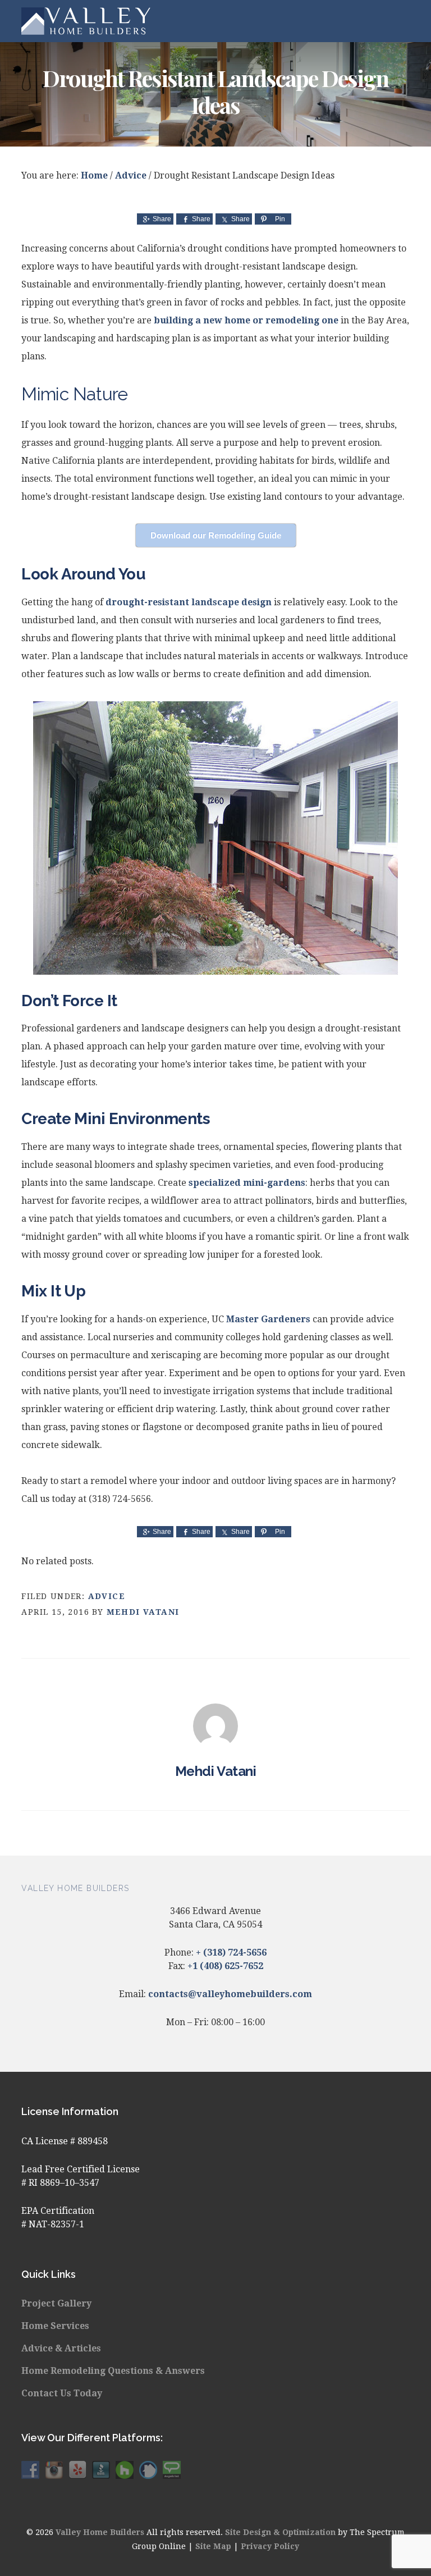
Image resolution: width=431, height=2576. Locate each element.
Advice (107, 1596)
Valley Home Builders (86, 21)
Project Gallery (56, 2303)
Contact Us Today (62, 2393)
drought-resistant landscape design (189, 602)
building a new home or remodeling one (246, 320)
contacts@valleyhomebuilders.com (230, 1994)
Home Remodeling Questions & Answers (113, 2371)
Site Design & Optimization (280, 2532)
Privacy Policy (270, 2546)
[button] (402, 21)
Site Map (213, 2546)
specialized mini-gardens (247, 1183)
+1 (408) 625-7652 (225, 1966)
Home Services (55, 2326)
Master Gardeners (268, 1319)
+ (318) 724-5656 (231, 1952)
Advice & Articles (61, 2348)
